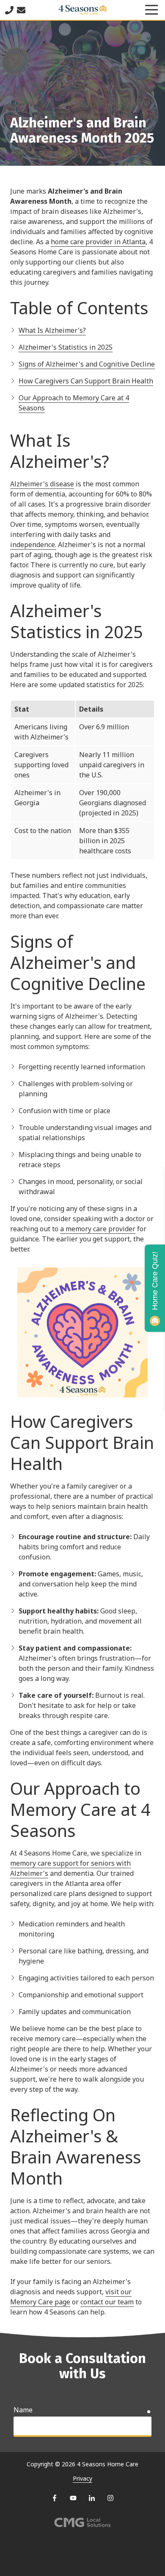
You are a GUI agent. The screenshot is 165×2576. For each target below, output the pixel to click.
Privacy (82, 2478)
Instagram (110, 2498)
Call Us (9, 10)
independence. (33, 545)
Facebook (55, 2498)
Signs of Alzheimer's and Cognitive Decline (87, 364)
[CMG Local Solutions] (83, 2523)
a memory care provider (98, 1229)
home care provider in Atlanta (98, 242)
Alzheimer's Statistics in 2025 (66, 347)
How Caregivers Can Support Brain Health (86, 381)
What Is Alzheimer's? (52, 330)
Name (23, 2410)
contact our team (107, 2302)
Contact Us (21, 10)
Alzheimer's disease (42, 484)
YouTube (73, 2498)
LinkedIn (92, 2498)
